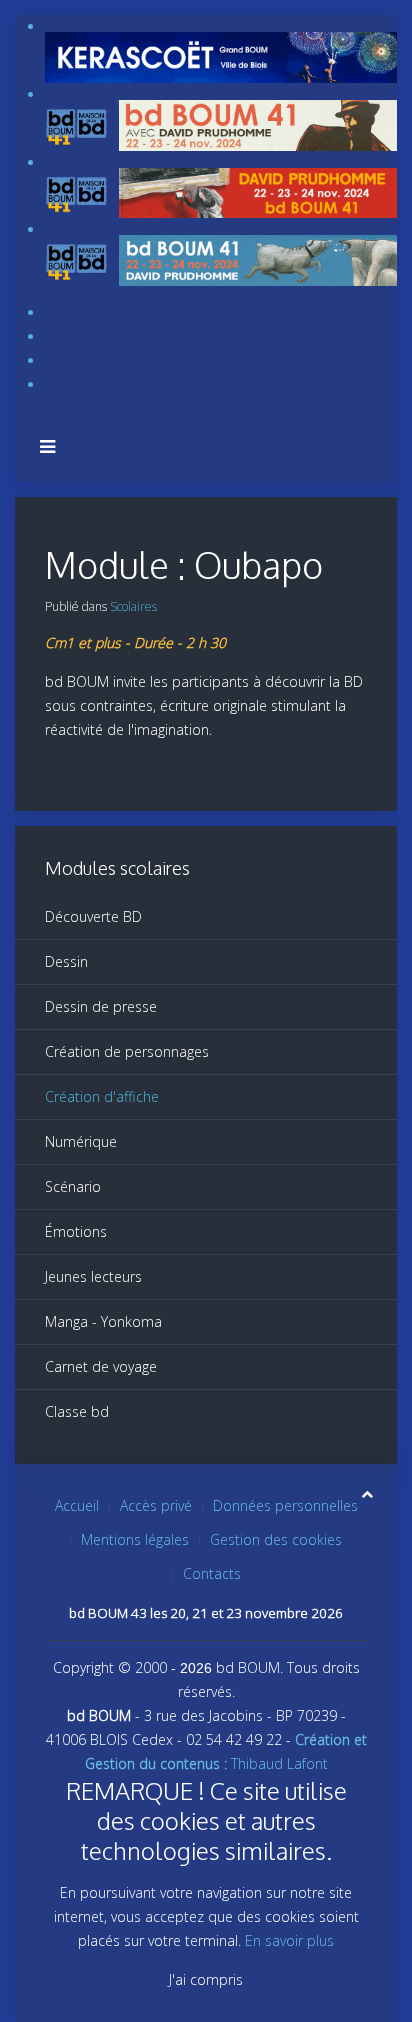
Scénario (73, 1186)
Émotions (76, 1231)
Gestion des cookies (276, 1539)
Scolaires (133, 606)
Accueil (77, 1505)
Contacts (212, 1573)
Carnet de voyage (101, 1366)
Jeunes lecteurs (93, 1276)
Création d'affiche (102, 1096)
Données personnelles (285, 1505)
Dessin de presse (101, 1006)
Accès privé (156, 1505)
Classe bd (77, 1411)
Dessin (66, 961)
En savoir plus (289, 1940)
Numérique (81, 1141)
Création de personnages (127, 1051)
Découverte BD (93, 916)
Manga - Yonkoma (103, 1321)
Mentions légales (135, 1539)
